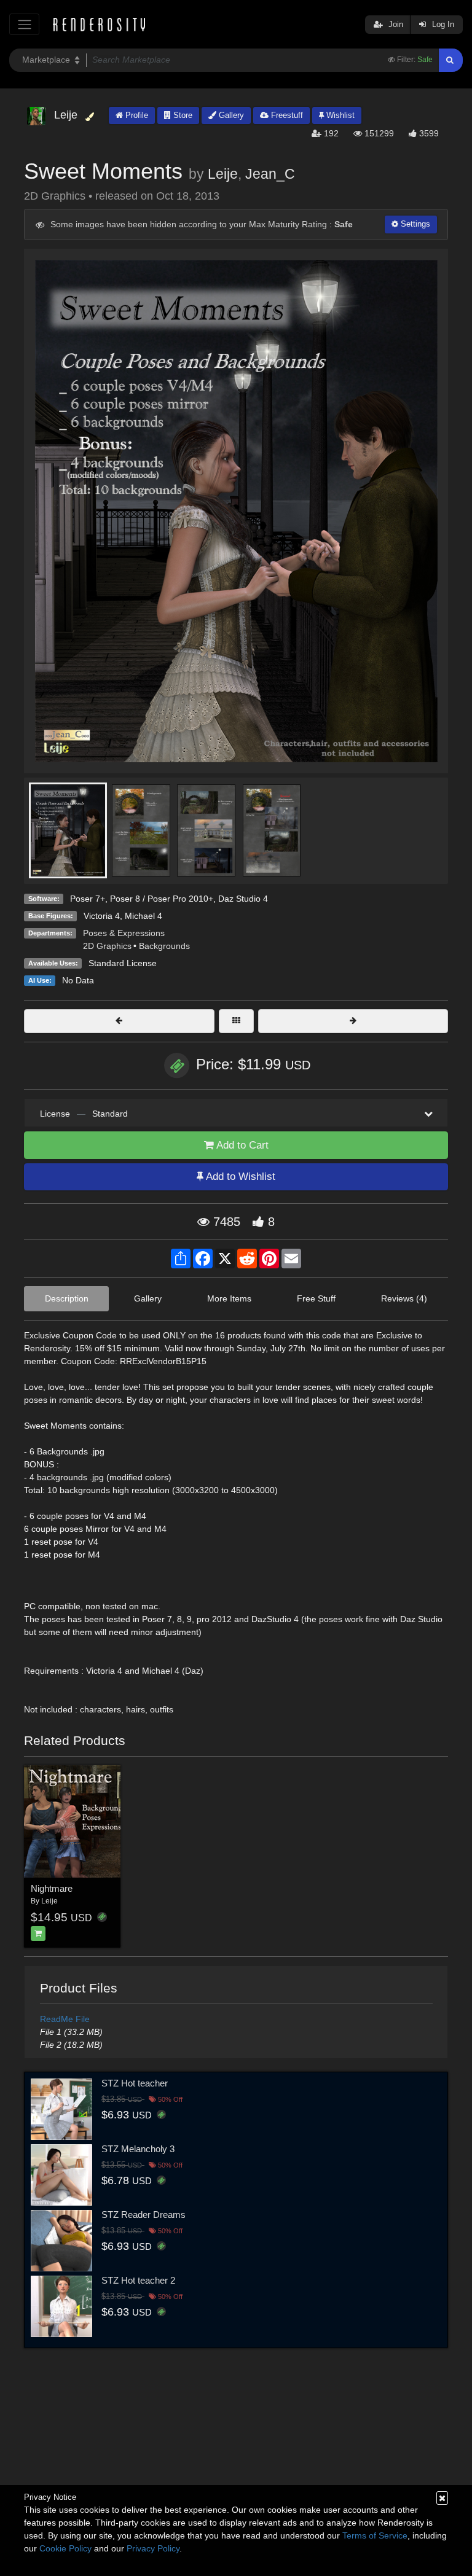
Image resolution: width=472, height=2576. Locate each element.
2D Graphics (107, 946)
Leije (223, 174)
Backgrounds (164, 946)
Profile (136, 115)
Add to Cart (241, 1145)
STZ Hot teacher (135, 2083)
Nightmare (52, 1888)
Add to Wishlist (239, 1177)
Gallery (230, 115)
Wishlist (339, 115)
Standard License (123, 963)
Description (67, 1298)
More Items (229, 1298)
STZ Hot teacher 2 (138, 2280)
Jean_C (270, 174)
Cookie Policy (65, 2548)
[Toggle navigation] (24, 24)
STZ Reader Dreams (144, 2215)
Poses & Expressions (124, 933)
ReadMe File (65, 2019)
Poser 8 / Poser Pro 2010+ (162, 899)
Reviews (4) (404, 1298)
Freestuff (286, 115)
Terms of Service (375, 2535)
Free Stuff (316, 1298)
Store (182, 115)
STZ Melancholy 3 (138, 2149)
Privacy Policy (153, 2548)
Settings (414, 224)
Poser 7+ (88, 899)
